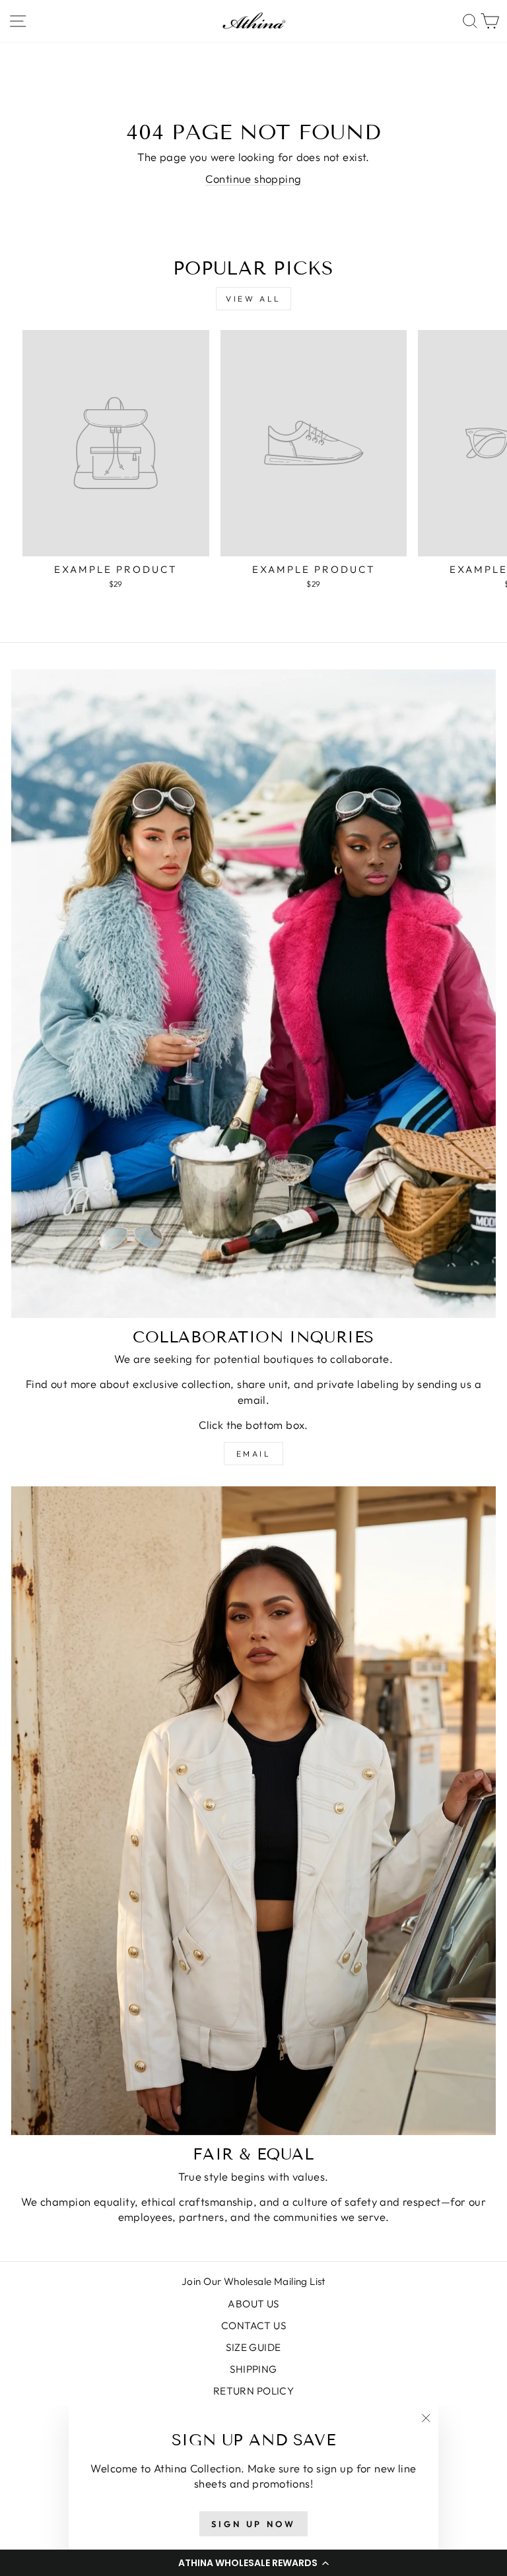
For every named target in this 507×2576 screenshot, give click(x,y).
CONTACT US (253, 2326)
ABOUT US (253, 2304)
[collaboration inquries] (253, 994)
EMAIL (254, 1454)
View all (253, 299)
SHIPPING (253, 2369)
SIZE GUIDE (253, 2347)
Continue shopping (253, 179)
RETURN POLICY (253, 2391)
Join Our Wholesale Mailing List (253, 2281)
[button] (253, 2563)
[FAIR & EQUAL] (253, 1811)
